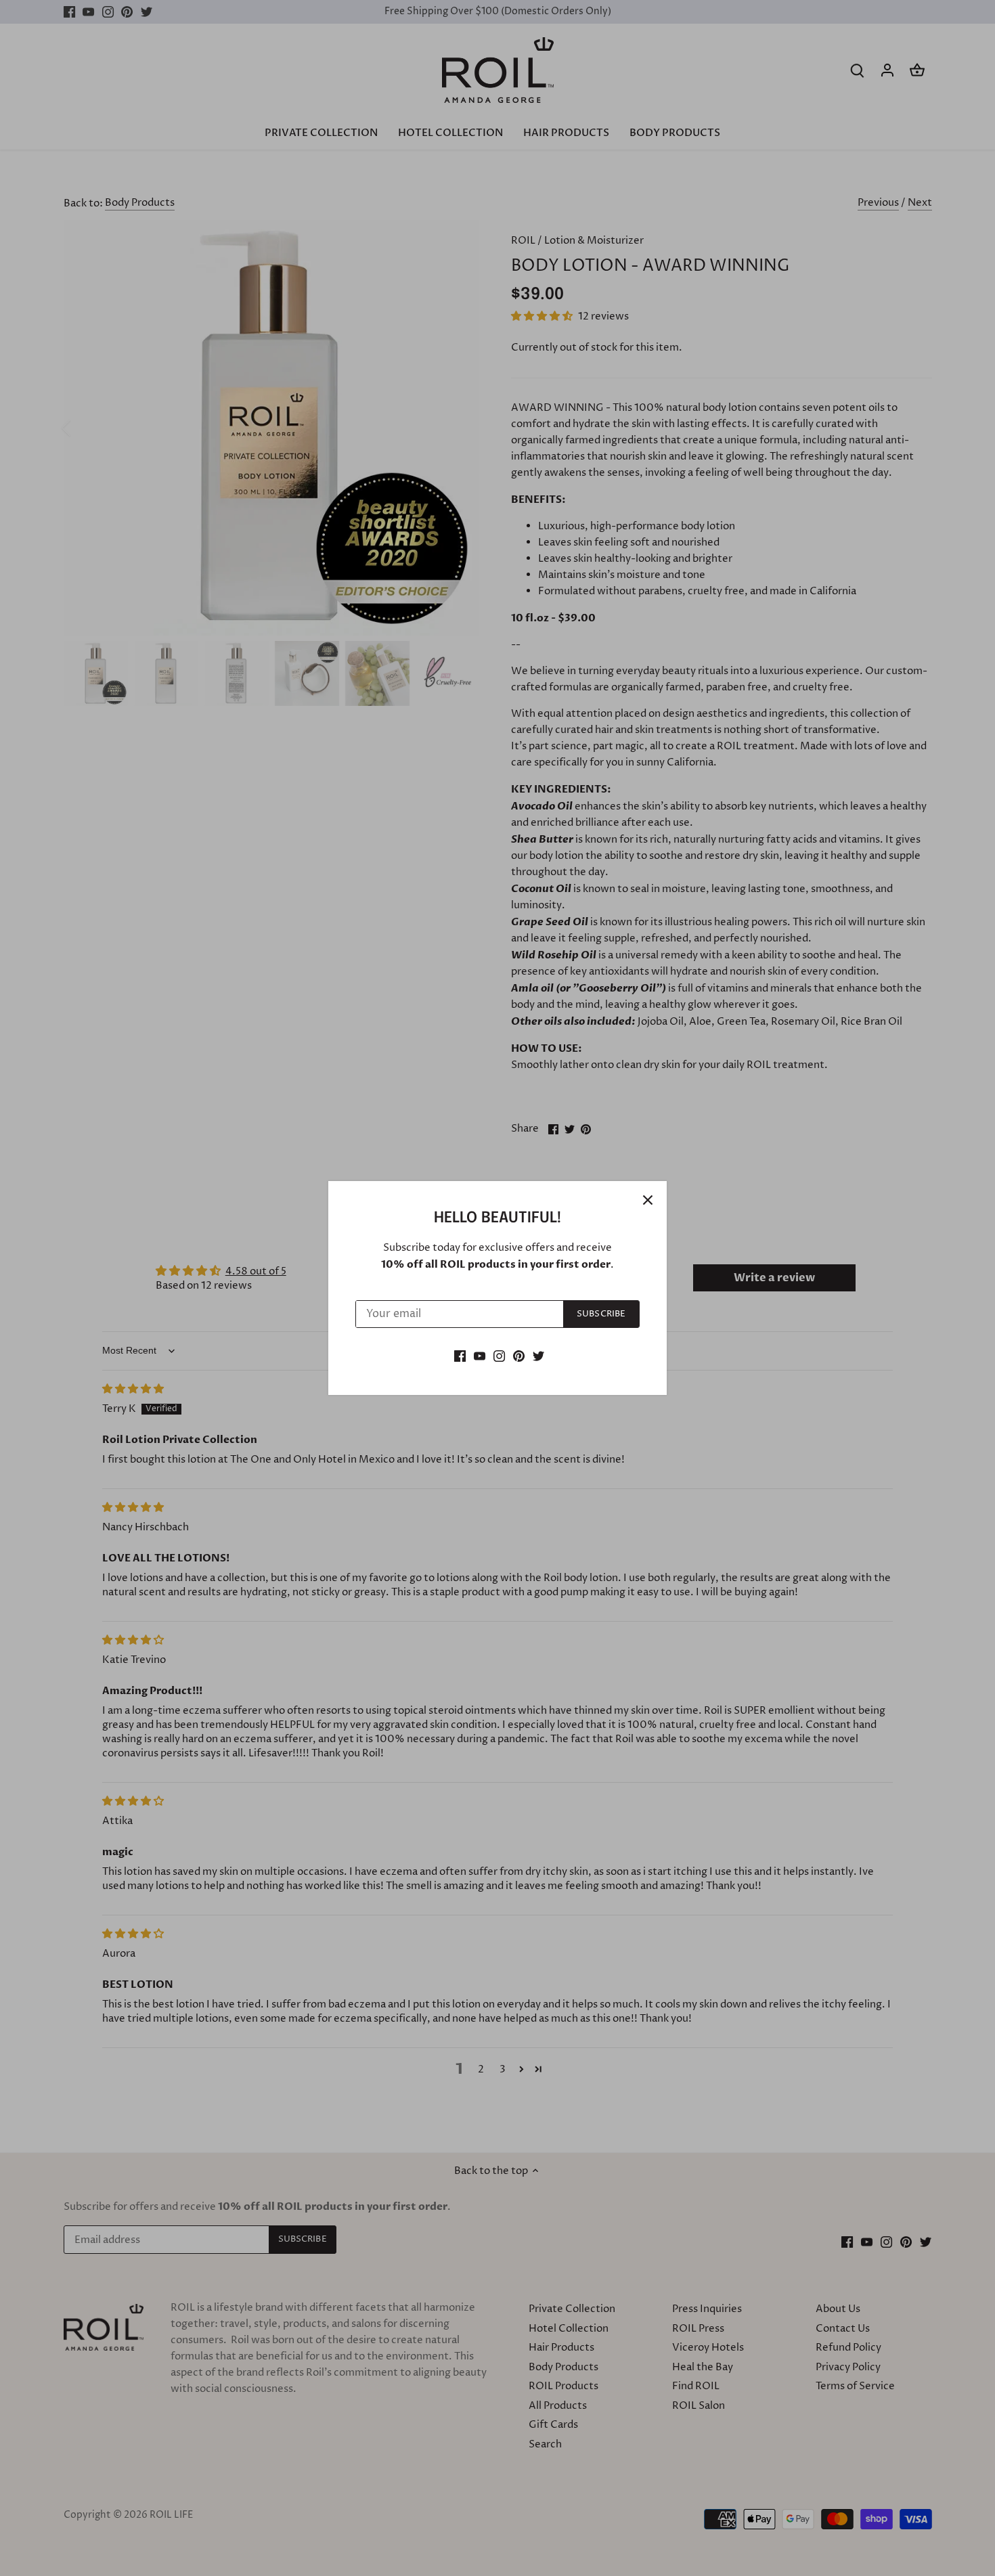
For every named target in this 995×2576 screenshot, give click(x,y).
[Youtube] (480, 1355)
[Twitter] (538, 1355)
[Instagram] (499, 1355)
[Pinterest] (519, 1355)
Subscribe (601, 1314)
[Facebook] (460, 1355)
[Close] (648, 1200)
